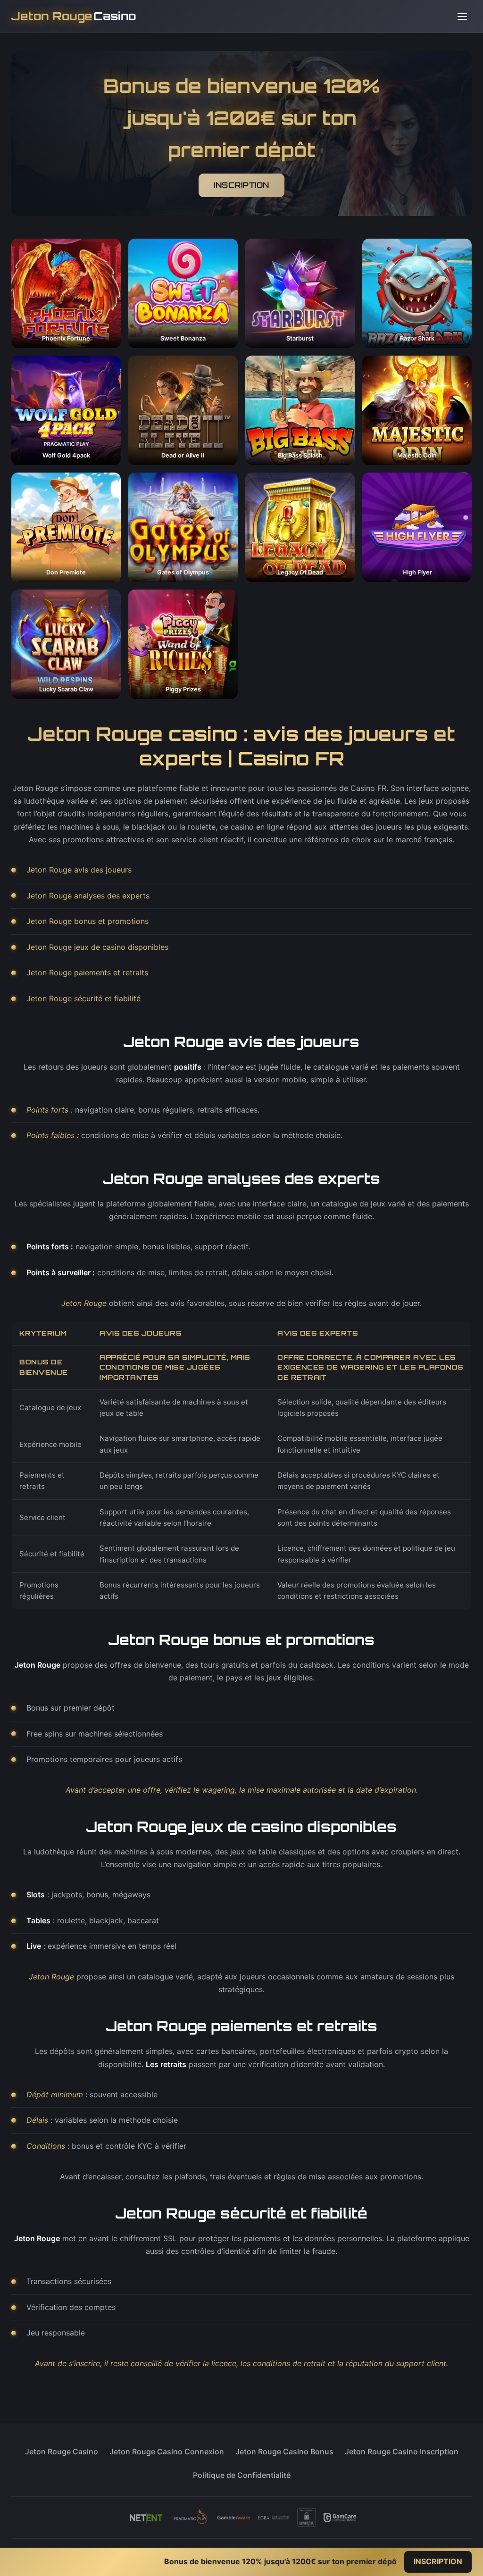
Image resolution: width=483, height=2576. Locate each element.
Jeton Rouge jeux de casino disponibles (97, 947)
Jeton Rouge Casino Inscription (402, 2451)
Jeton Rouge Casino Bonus (284, 2451)
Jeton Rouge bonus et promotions (87, 921)
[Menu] (462, 17)
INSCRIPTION (241, 185)
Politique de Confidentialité (242, 2475)
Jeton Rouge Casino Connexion (167, 2451)
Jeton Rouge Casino (62, 2451)
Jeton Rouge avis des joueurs (79, 870)
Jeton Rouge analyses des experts (88, 896)
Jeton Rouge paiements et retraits (87, 972)
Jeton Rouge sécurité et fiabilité (83, 998)
